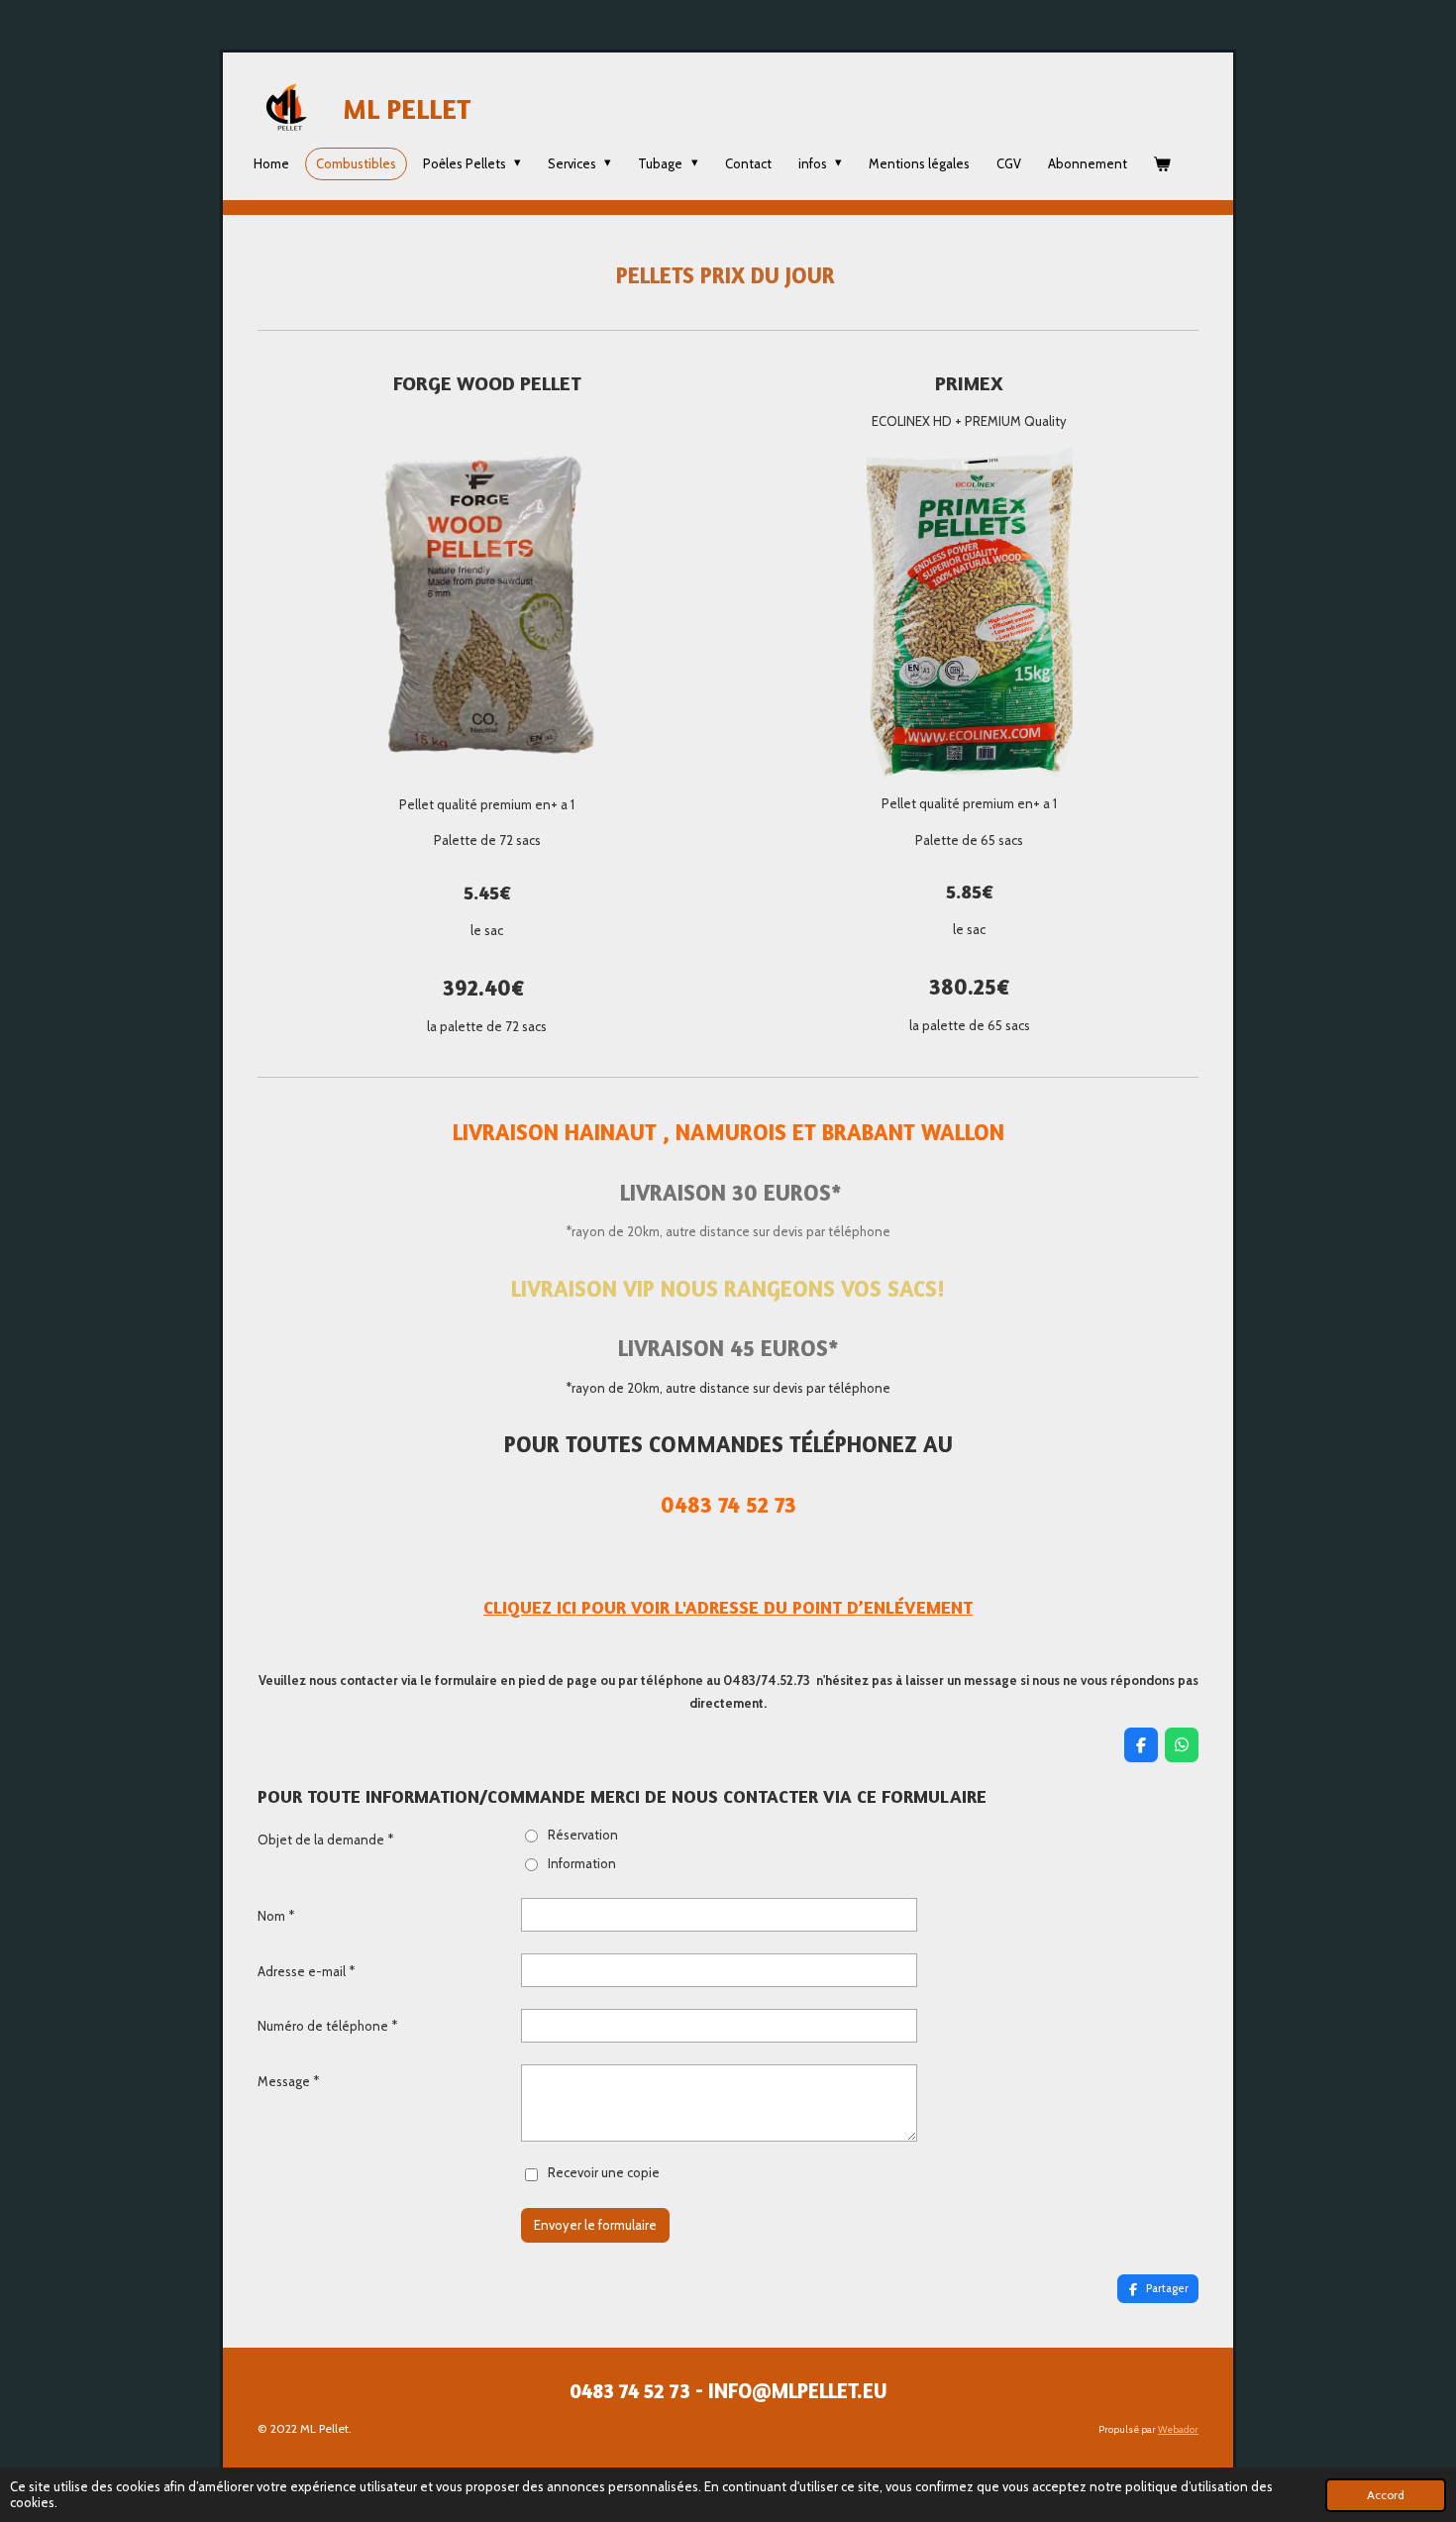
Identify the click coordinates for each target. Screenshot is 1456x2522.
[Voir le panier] (1163, 164)
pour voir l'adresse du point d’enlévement (775, 1607)
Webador (1178, 2429)
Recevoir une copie (604, 2173)
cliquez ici (530, 1607)
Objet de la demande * (325, 1839)
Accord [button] (1386, 2495)
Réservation (583, 1835)
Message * (288, 2081)
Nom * (276, 1916)
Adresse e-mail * (306, 1971)
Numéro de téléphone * (327, 2026)
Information (582, 1863)
